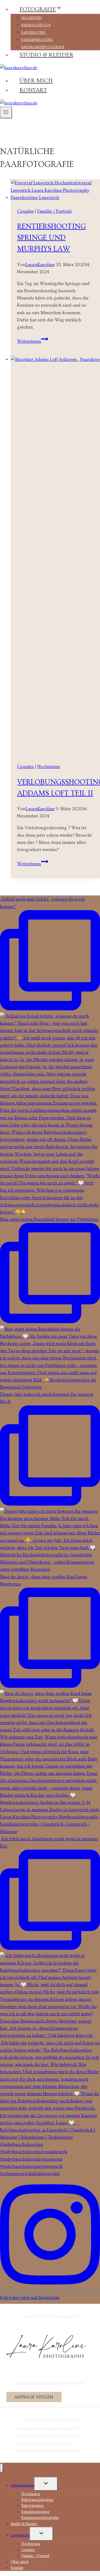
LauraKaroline (40, 265)
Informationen (22, 2485)
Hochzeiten (31, 18)
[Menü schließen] (1, 2468)
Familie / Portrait (55, 211)
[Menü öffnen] (6, 112)
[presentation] (55, 190)
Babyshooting (34, 33)
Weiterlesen (33, 341)
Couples (25, 211)
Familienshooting (37, 40)
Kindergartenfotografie (43, 47)
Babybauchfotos (36, 25)
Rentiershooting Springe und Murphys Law (51, 238)
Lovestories (20, 2535)
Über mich (36, 81)
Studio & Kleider (46, 55)
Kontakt (33, 90)
